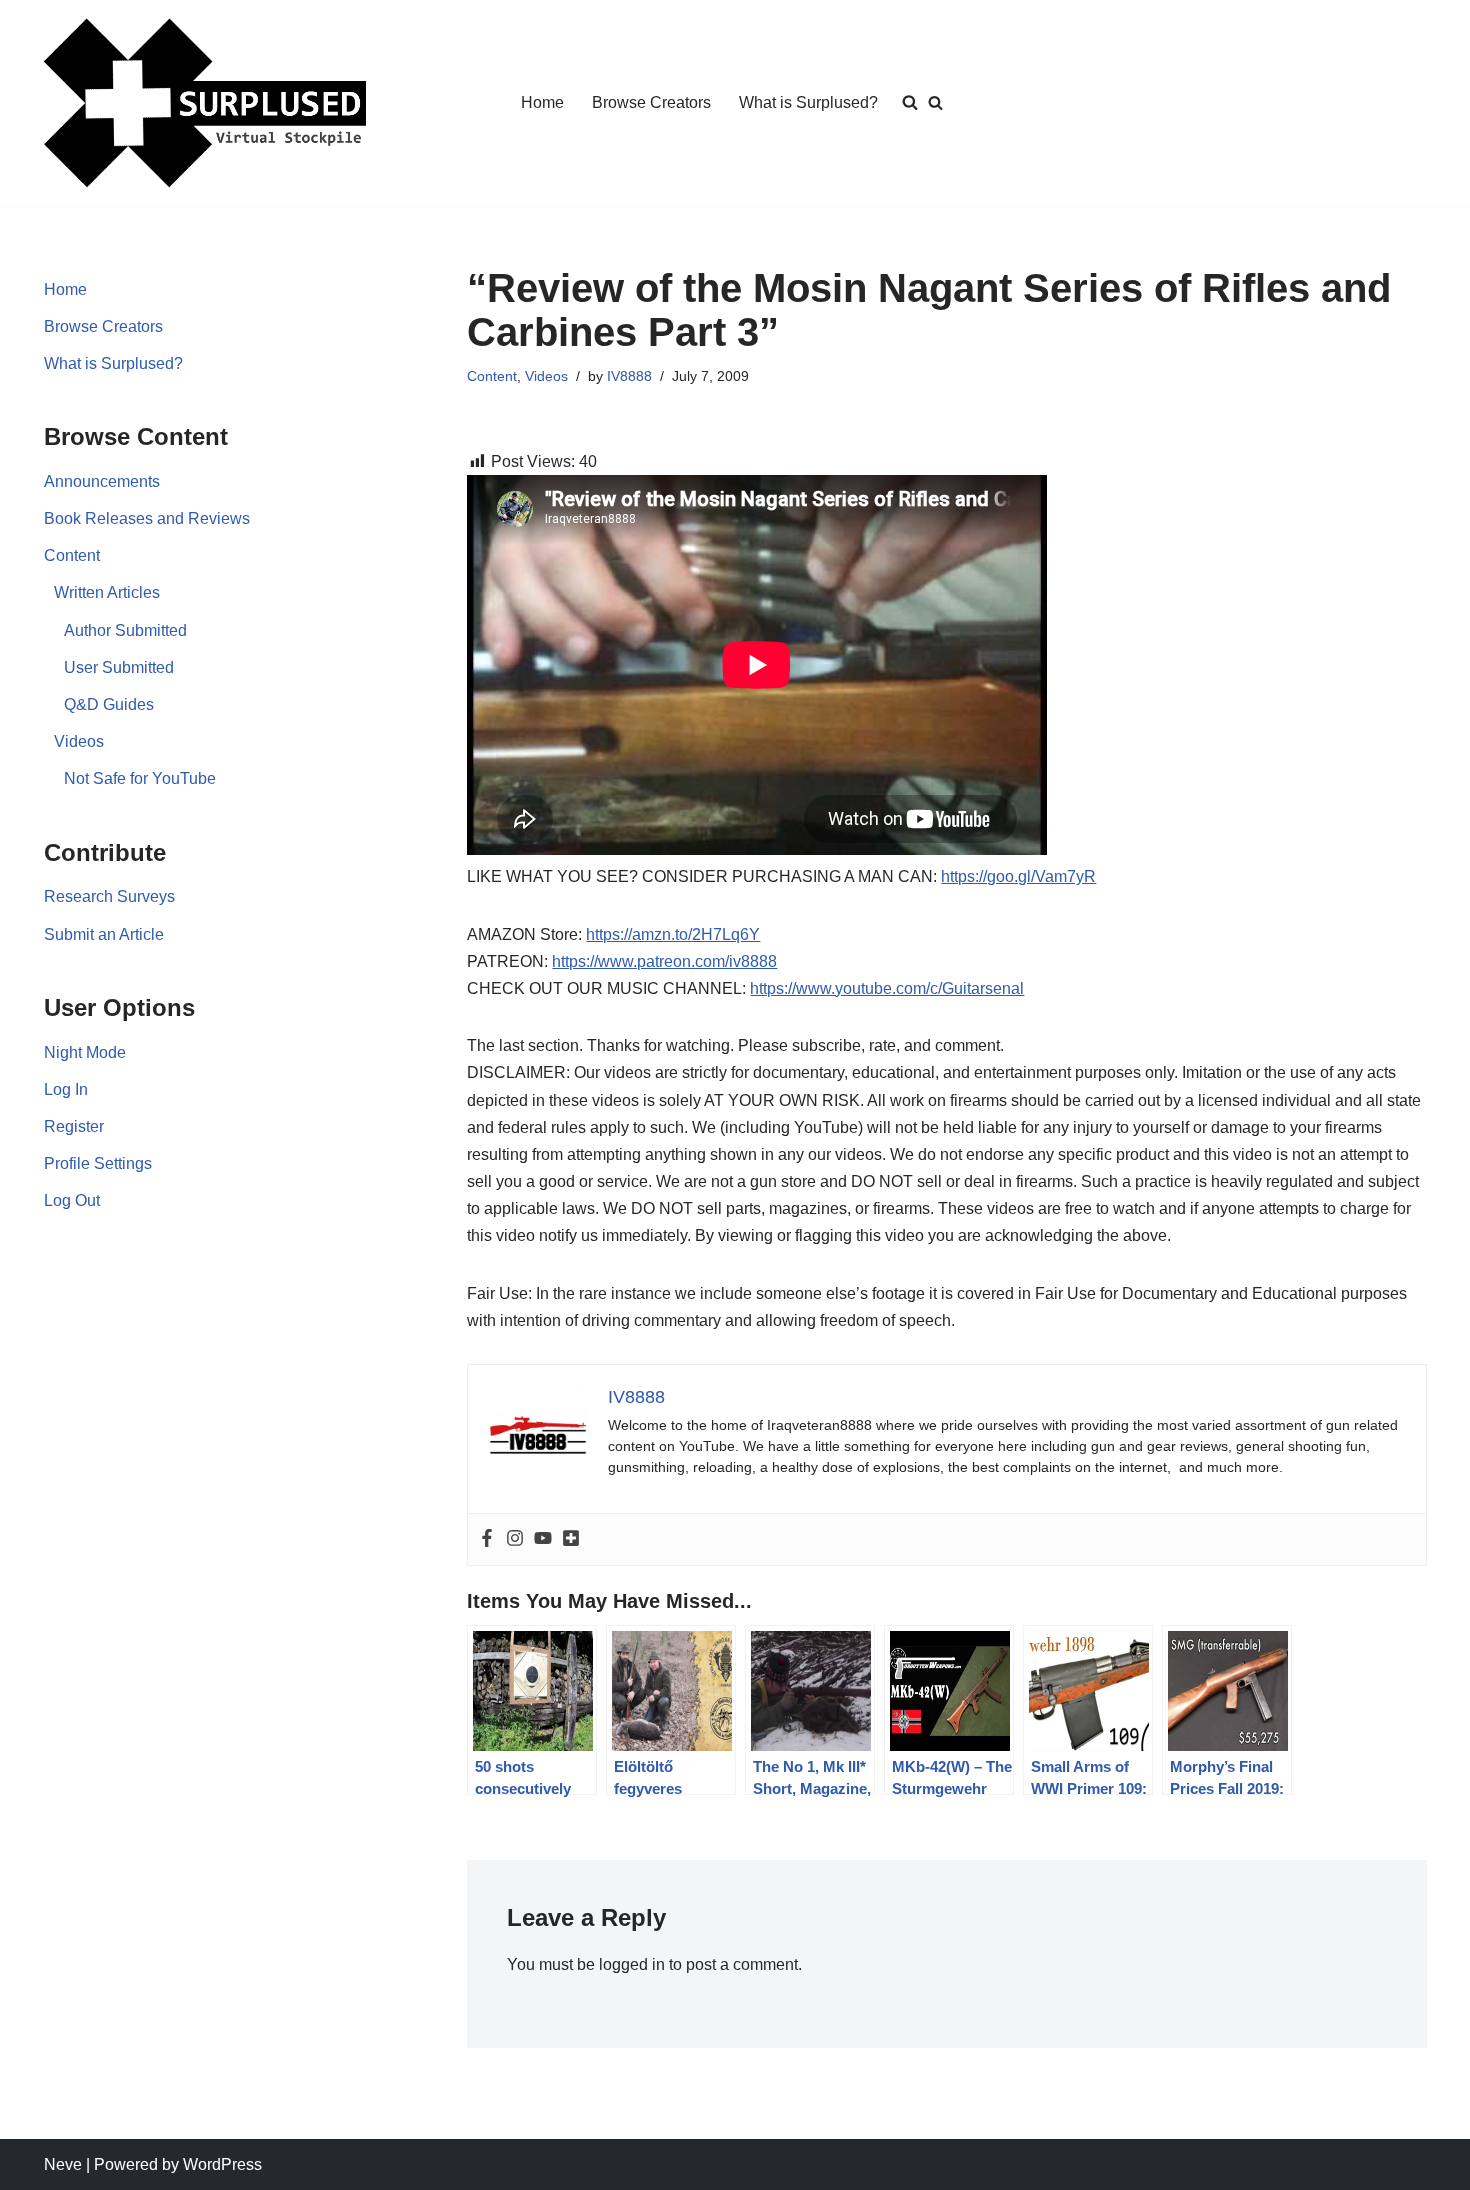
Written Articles (107, 592)
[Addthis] (571, 1539)
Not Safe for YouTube (140, 778)
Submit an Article (104, 934)
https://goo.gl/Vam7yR (1018, 876)
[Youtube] (543, 1539)
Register (74, 1126)
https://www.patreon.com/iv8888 (664, 961)
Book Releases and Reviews (147, 518)
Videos (79, 741)
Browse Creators (651, 102)
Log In (66, 1089)
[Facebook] (487, 1539)
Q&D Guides (109, 704)
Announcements (102, 481)
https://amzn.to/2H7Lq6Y (673, 934)
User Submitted (119, 667)
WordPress (222, 2164)
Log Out (72, 1200)
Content (72, 555)
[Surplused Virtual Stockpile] (205, 103)
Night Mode (85, 1052)
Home (542, 102)
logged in (632, 1964)
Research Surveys (109, 896)
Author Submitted (125, 630)
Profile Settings (98, 1163)
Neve (63, 2164)
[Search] (935, 102)
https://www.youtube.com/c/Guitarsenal (887, 988)
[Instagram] (515, 1539)
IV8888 (629, 376)
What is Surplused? (808, 102)
